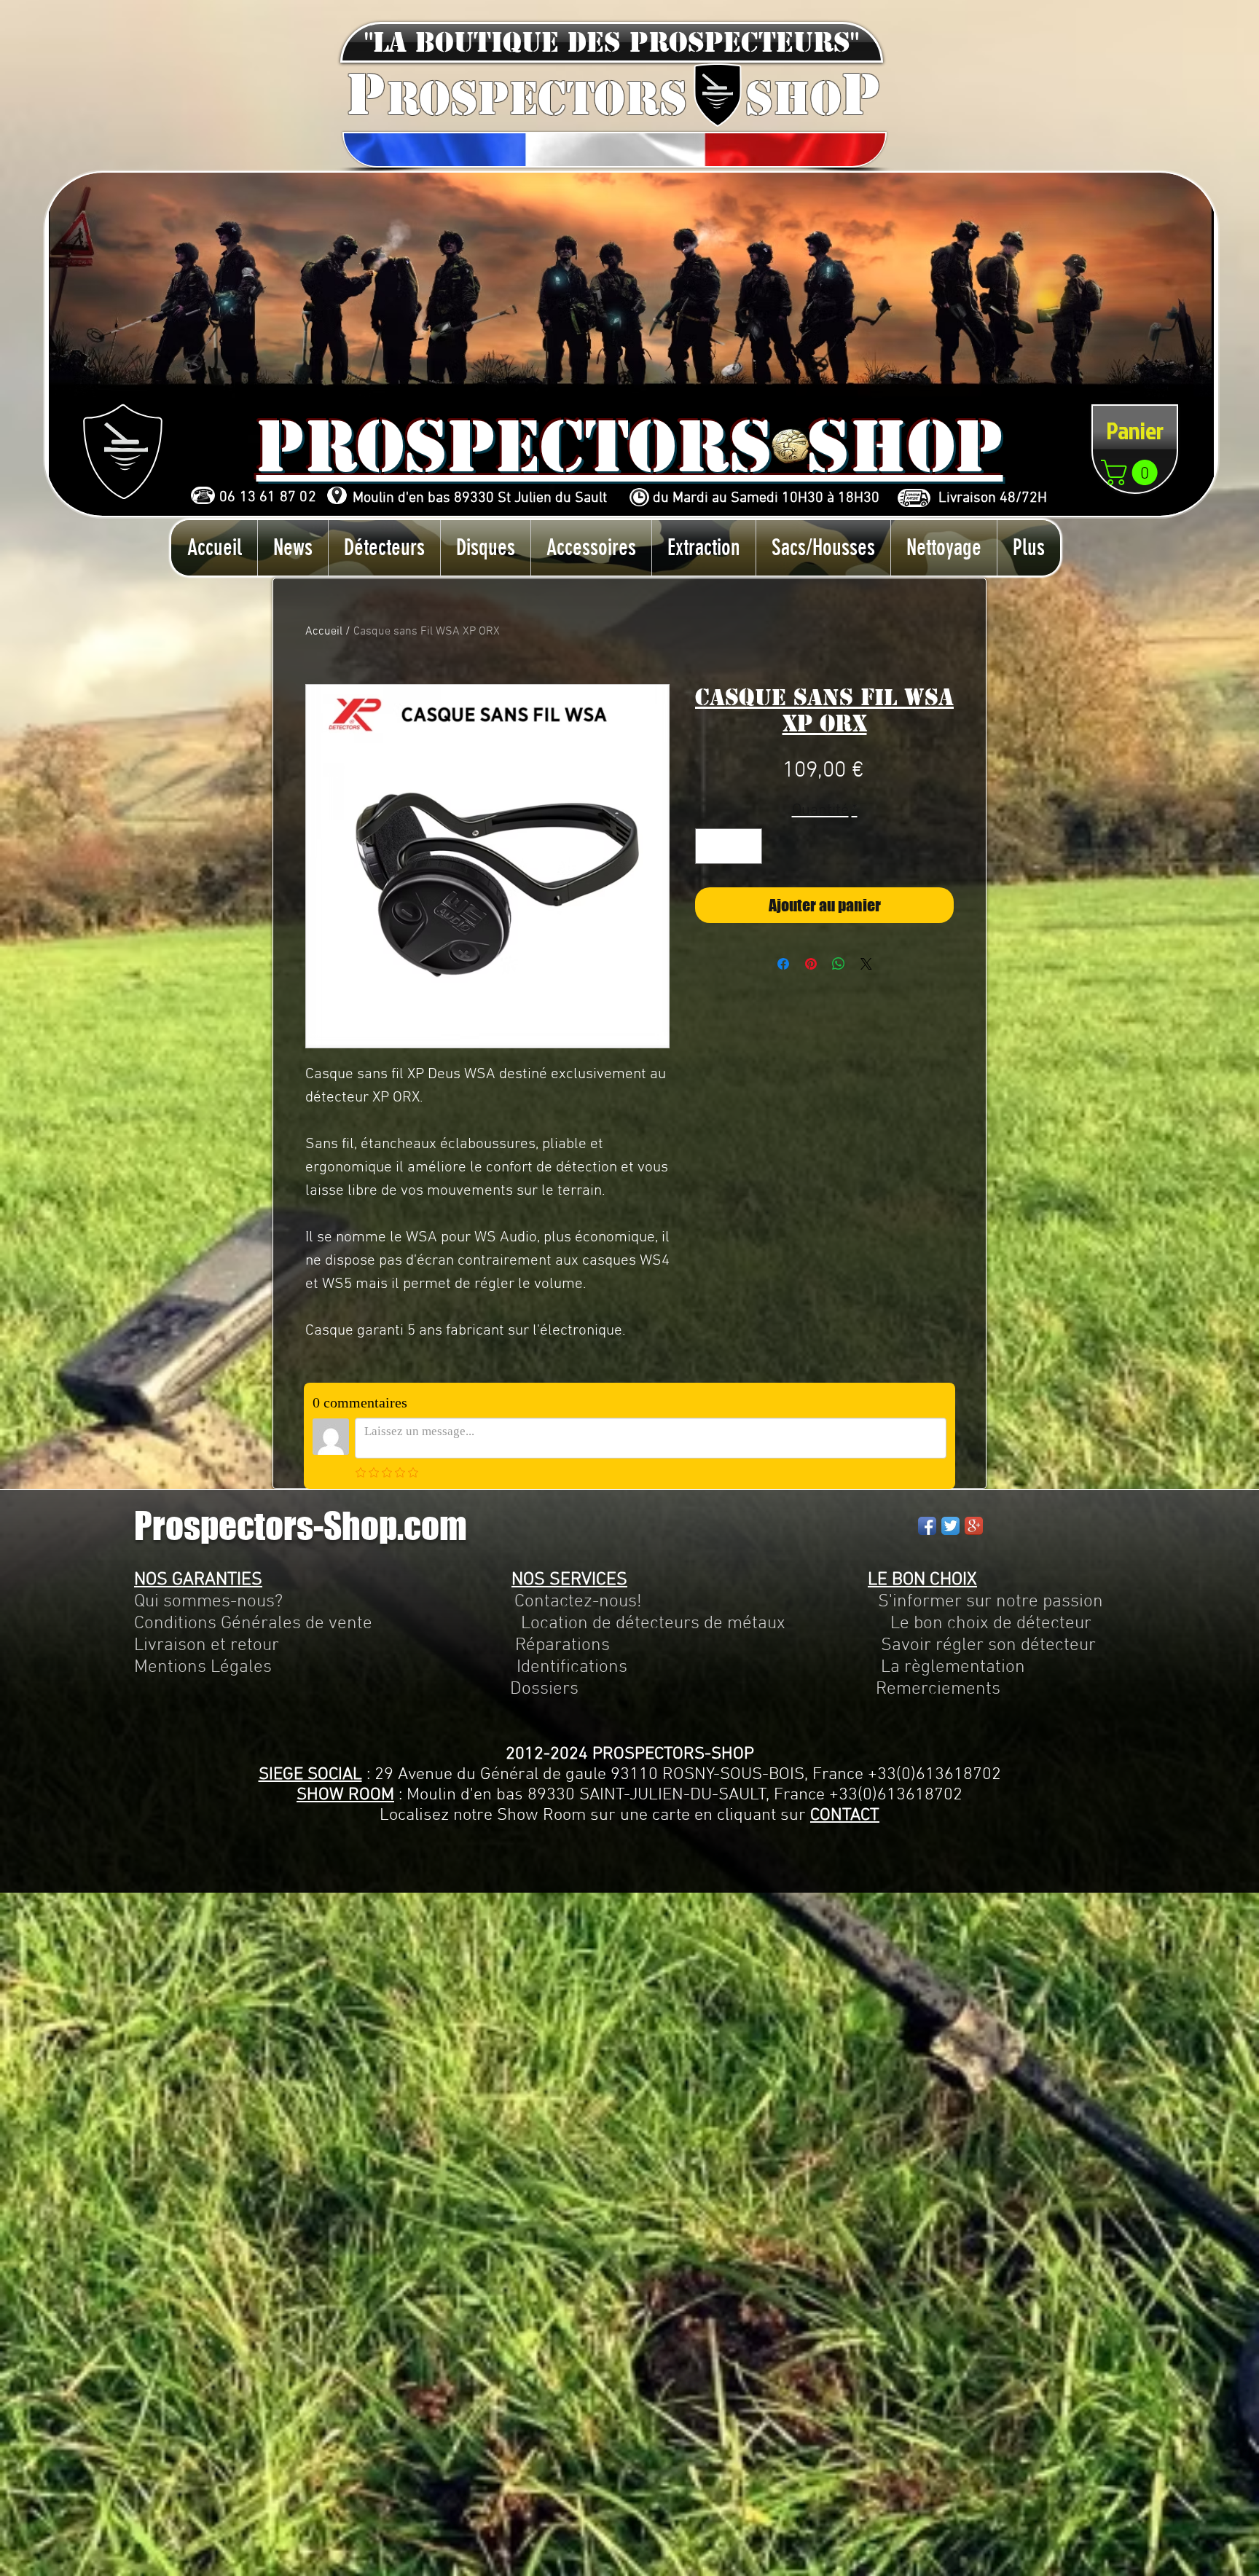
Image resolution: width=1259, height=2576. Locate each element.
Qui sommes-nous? (208, 1602)
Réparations (562, 1646)
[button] (612, 42)
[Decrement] (711, 846)
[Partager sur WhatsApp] (839, 964)
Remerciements (938, 1689)
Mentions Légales (203, 1668)
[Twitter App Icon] (950, 1526)
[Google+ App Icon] (974, 1526)
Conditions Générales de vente (253, 1624)
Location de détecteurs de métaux (653, 1624)
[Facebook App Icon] (927, 1526)
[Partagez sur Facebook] (783, 964)
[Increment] (746, 846)
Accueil (324, 632)
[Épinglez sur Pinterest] (811, 964)
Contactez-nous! (578, 1602)
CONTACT (845, 1815)
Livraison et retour (207, 1646)
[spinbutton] (729, 846)
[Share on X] (866, 964)
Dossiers (544, 1689)
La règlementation (826, 1668)
